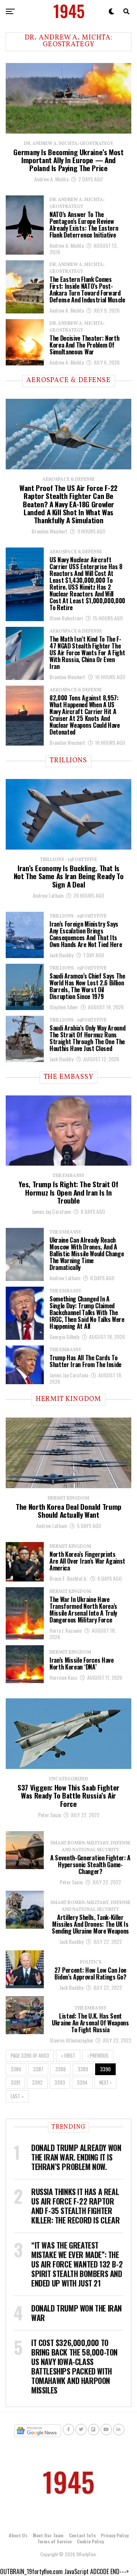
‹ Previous (98, 2056)
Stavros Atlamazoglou (71, 2040)
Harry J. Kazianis (66, 1630)
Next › (105, 2083)
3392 (37, 2083)
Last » (17, 2096)
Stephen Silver (64, 1007)
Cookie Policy (90, 2541)
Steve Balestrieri (66, 618)
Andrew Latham (48, 895)
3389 (83, 2069)
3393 (60, 2083)
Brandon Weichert (49, 531)
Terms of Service (54, 2541)
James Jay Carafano (51, 1211)
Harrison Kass (63, 1677)
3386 (16, 2069)
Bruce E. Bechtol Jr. (68, 1578)
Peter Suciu (49, 1815)
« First (68, 2056)
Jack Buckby (61, 955)
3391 (15, 2083)
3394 (82, 2083)
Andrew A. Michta (51, 179)
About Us (18, 2535)
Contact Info (82, 2535)
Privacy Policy (115, 2535)
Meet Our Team (48, 2535)
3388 (61, 2069)
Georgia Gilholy (64, 1337)
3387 (38, 2069)
